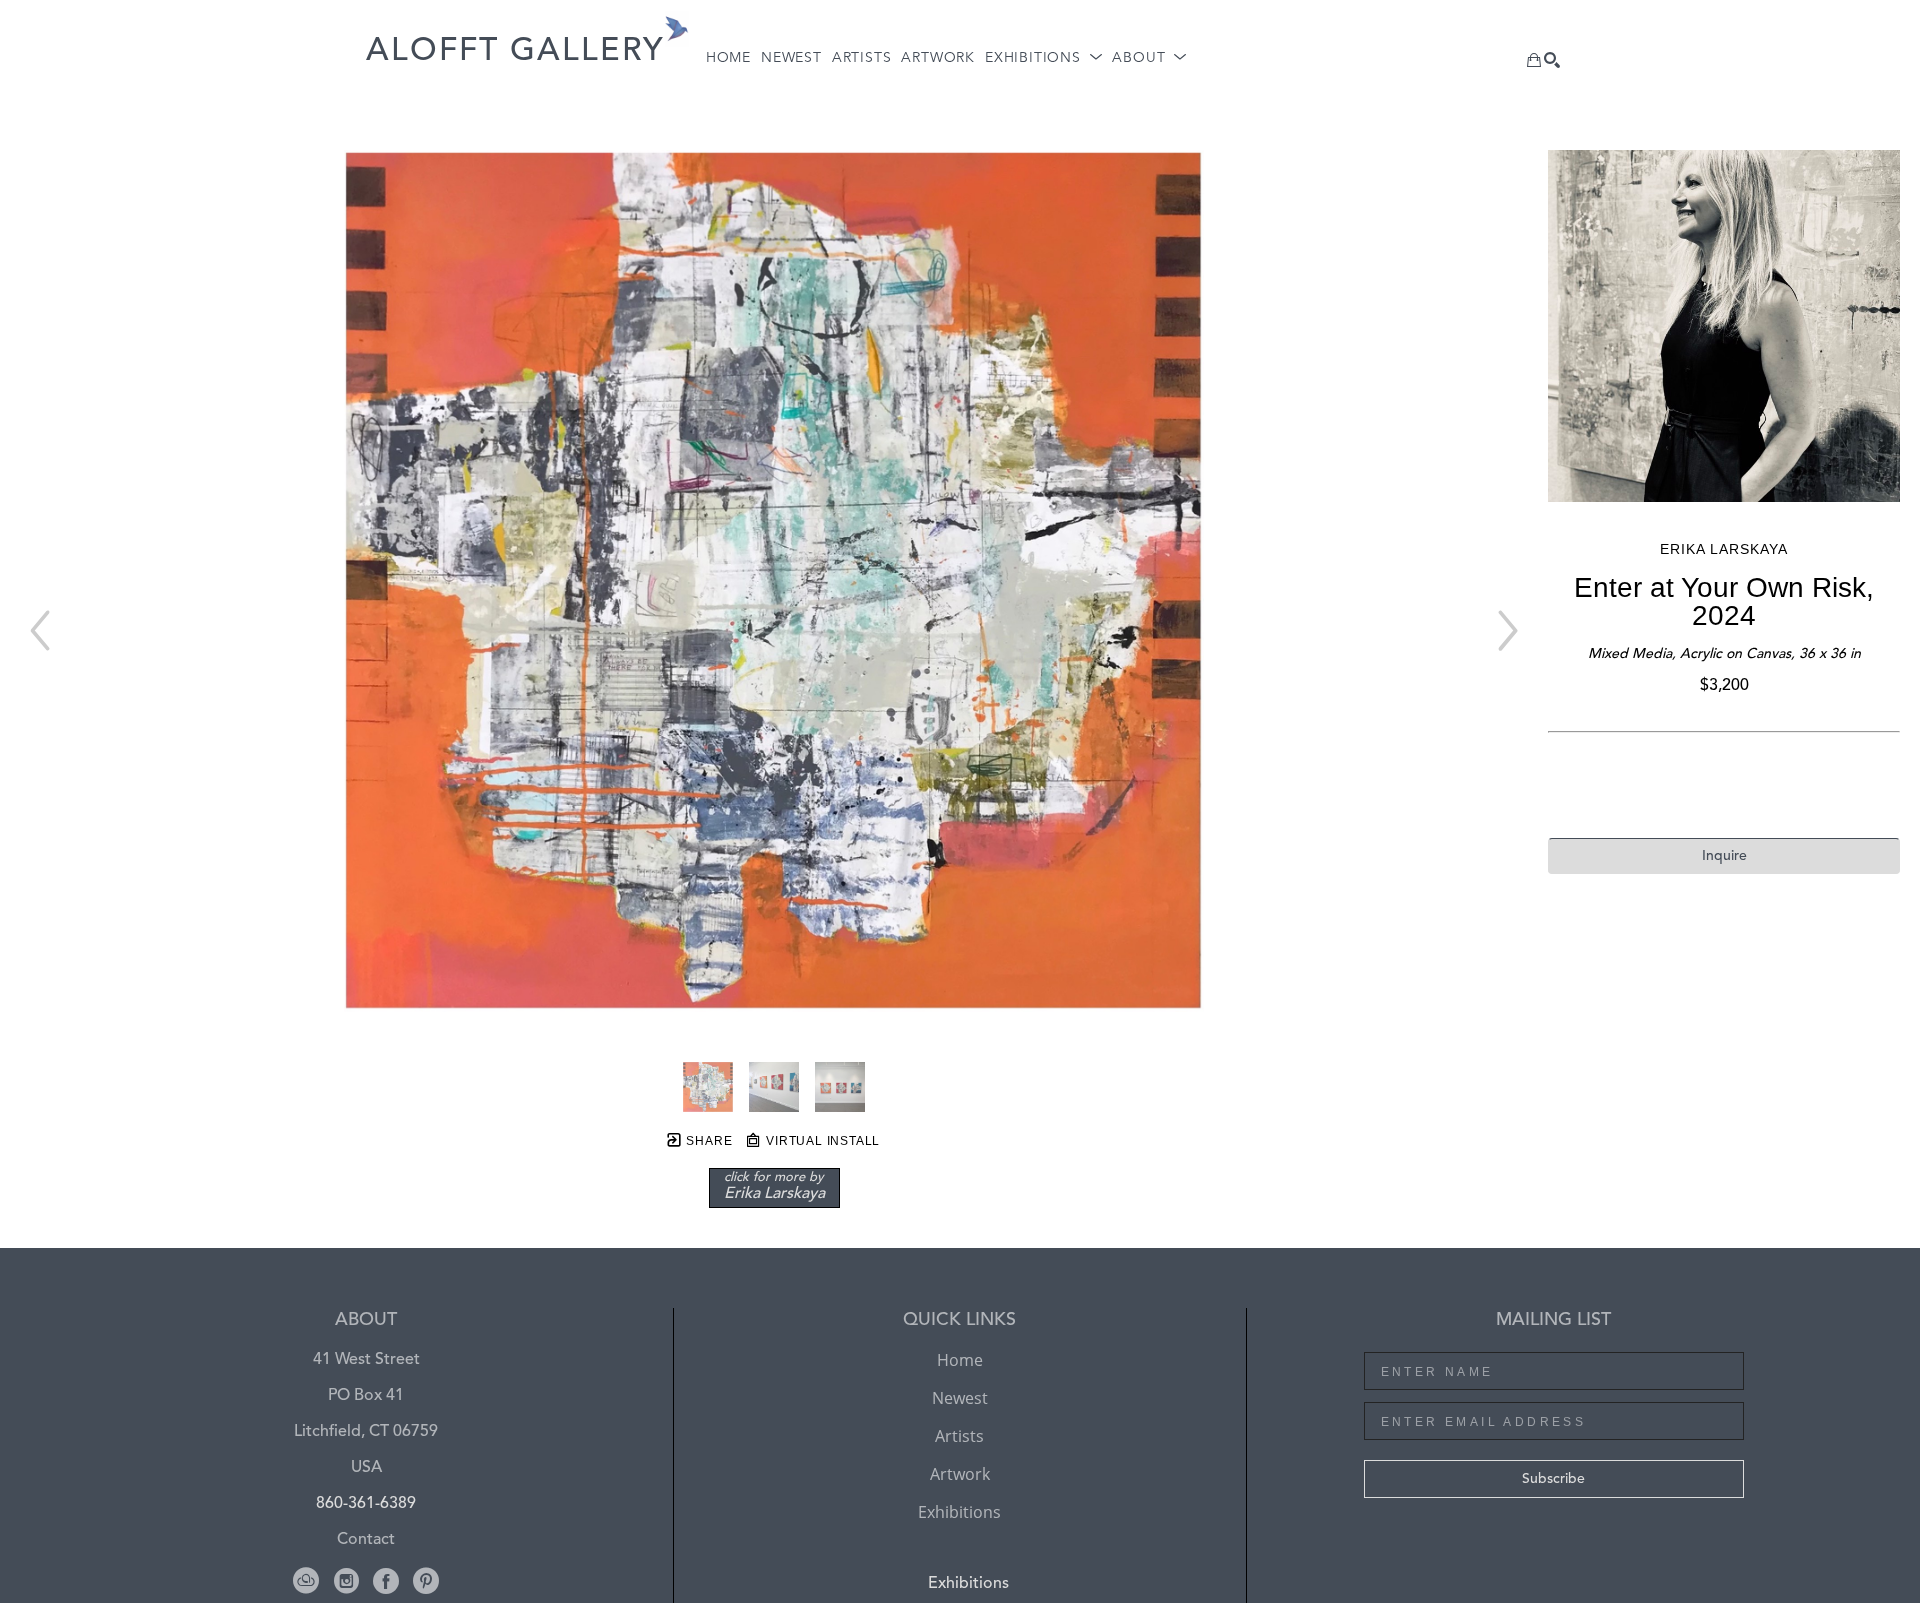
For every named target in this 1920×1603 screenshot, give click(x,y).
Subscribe (1553, 1479)
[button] (1043, 58)
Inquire (1724, 856)
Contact (366, 1540)
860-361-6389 (366, 1504)
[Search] (1552, 60)
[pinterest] (426, 1581)
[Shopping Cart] (1534, 60)
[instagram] (346, 1581)
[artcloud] (306, 1581)
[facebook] (386, 1581)
